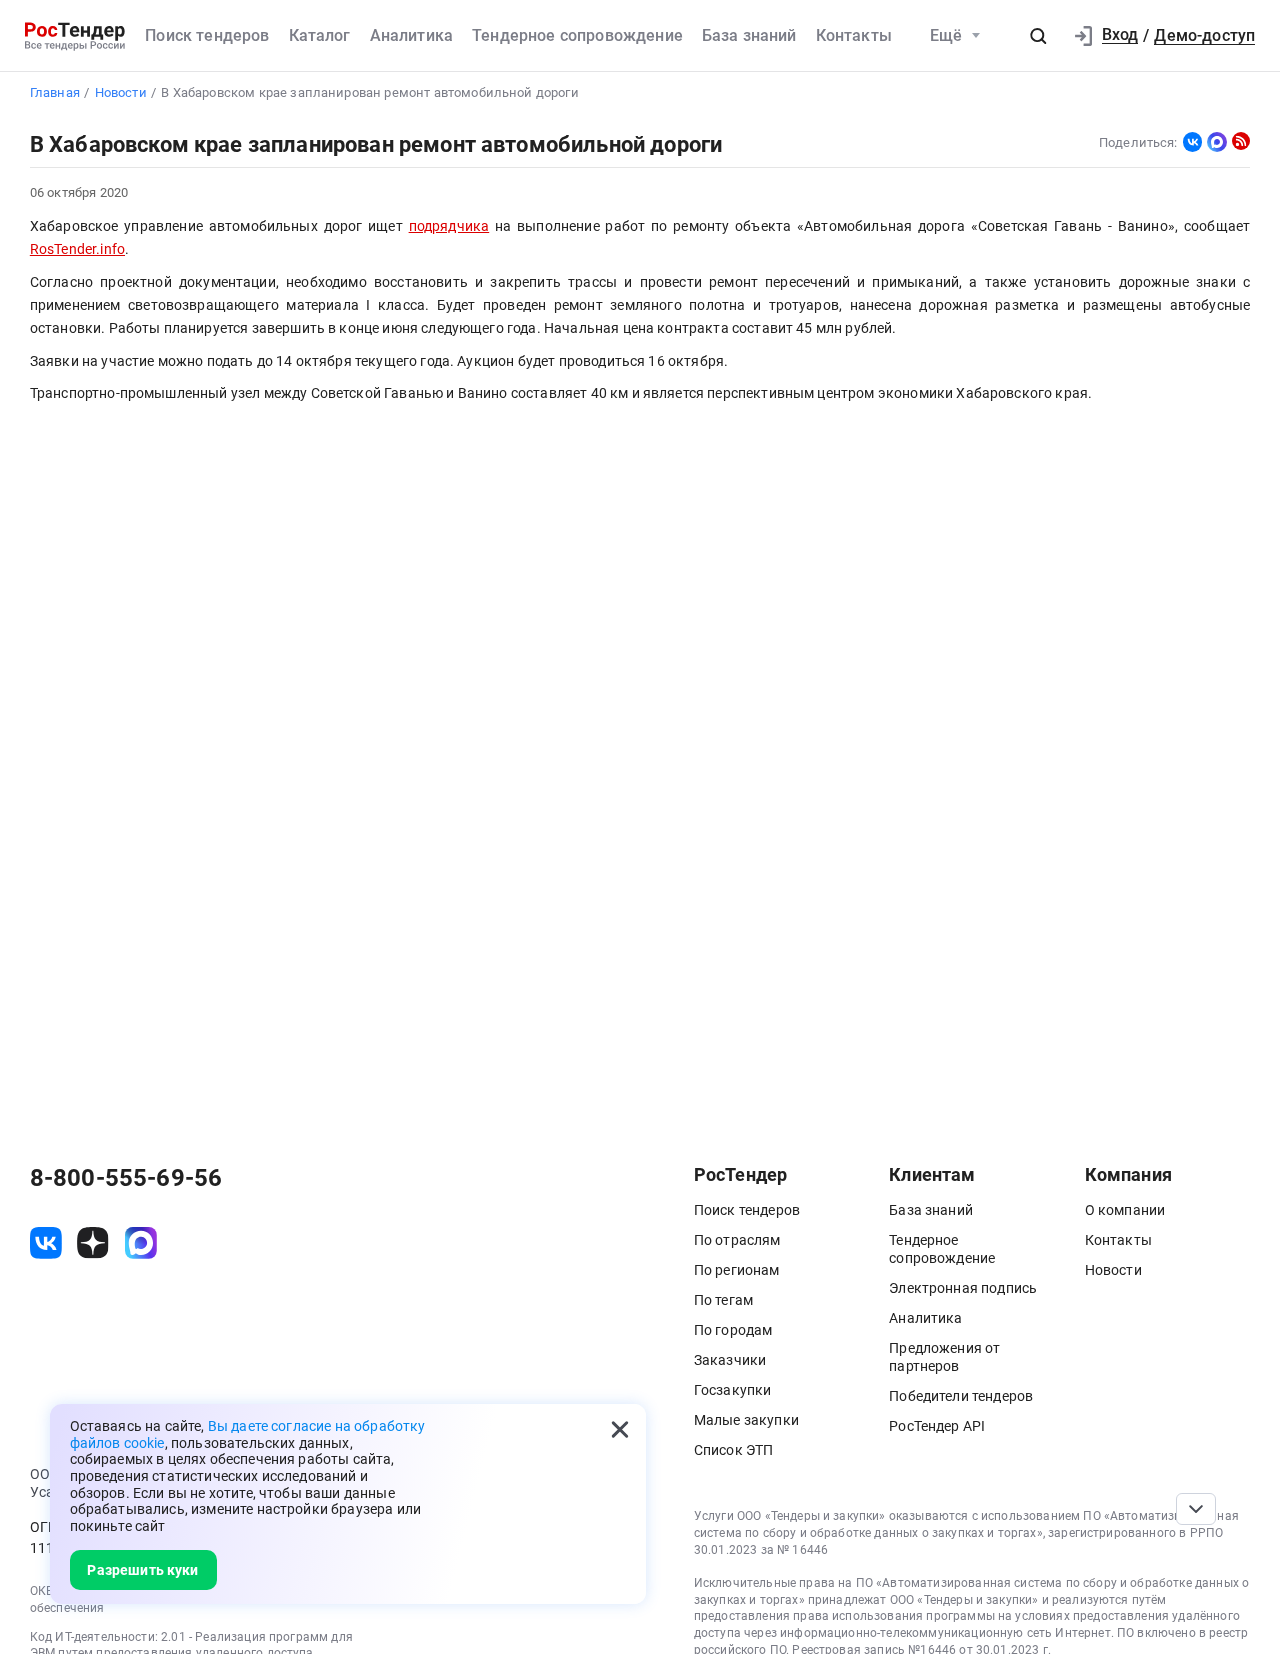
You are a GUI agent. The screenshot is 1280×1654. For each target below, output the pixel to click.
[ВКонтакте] (1193, 142)
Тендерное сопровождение (577, 35)
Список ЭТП (734, 1450)
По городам (733, 1330)
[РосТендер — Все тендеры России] (75, 36)
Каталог (320, 35)
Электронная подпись (963, 1288)
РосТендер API (937, 1426)
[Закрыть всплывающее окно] (620, 1430)
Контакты (854, 35)
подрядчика (449, 226)
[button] (1038, 36)
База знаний (749, 35)
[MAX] (1217, 142)
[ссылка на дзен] (93, 1243)
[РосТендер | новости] (1241, 141)
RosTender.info (77, 249)
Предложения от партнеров (944, 1357)
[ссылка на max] (141, 1243)
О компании (1125, 1210)
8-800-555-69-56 (126, 1178)
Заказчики (730, 1360)
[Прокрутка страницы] (1196, 1509)
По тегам (723, 1300)
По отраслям (737, 1240)
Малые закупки (746, 1420)
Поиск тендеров (207, 35)
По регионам (737, 1270)
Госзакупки (733, 1390)
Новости (1113, 1270)
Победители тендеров (961, 1396)
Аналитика (411, 35)
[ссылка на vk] (46, 1243)
